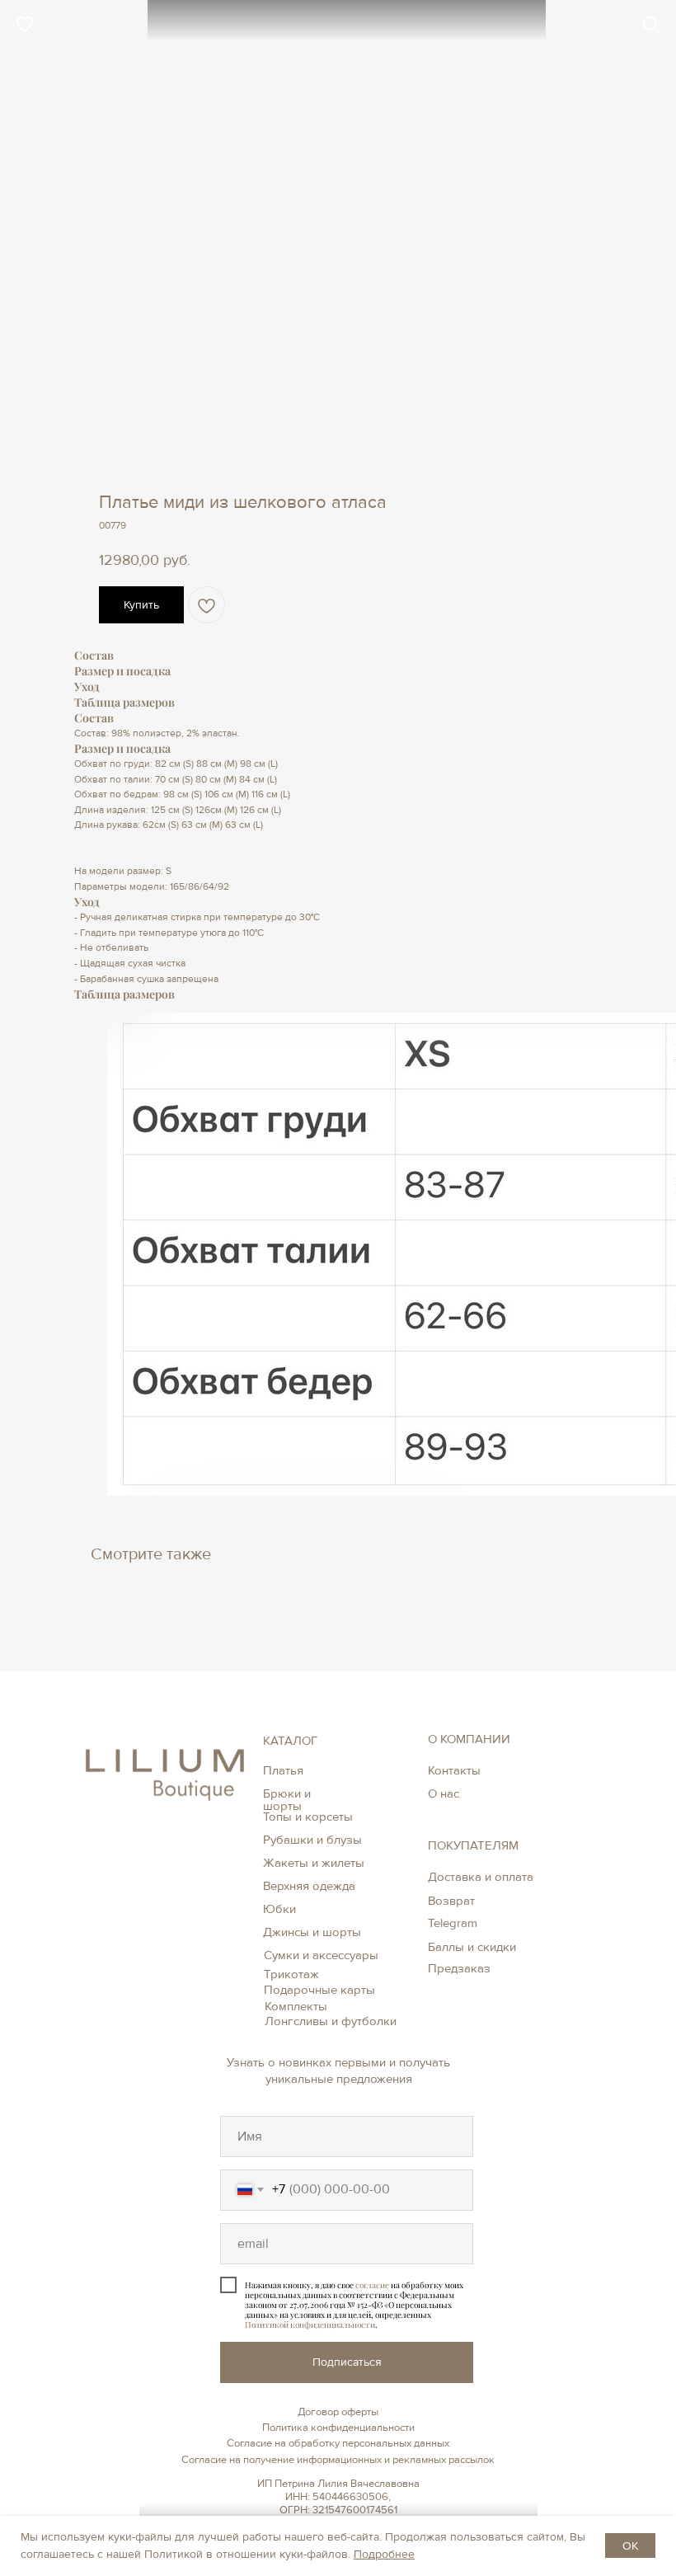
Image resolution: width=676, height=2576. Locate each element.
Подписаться (347, 2362)
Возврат (451, 1901)
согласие (372, 2285)
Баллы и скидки (472, 1947)
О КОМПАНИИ (469, 1739)
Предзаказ (459, 1968)
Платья (283, 1770)
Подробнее (384, 2554)
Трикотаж (291, 1974)
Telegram (453, 1923)
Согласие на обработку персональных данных (338, 2443)
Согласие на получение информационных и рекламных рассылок (338, 2460)
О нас (444, 1793)
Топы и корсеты (308, 1817)
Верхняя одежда (309, 1886)
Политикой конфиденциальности (310, 2325)
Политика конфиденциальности (338, 2428)
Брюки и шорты (287, 1800)
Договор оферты (338, 2412)
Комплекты (296, 2006)
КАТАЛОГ (290, 1741)
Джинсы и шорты (312, 1932)
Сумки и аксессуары (321, 1955)
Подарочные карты (319, 1990)
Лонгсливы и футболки (331, 2021)
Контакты (454, 1770)
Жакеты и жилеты (314, 1863)
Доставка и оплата (481, 1877)
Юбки (279, 1909)
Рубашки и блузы (312, 1840)
